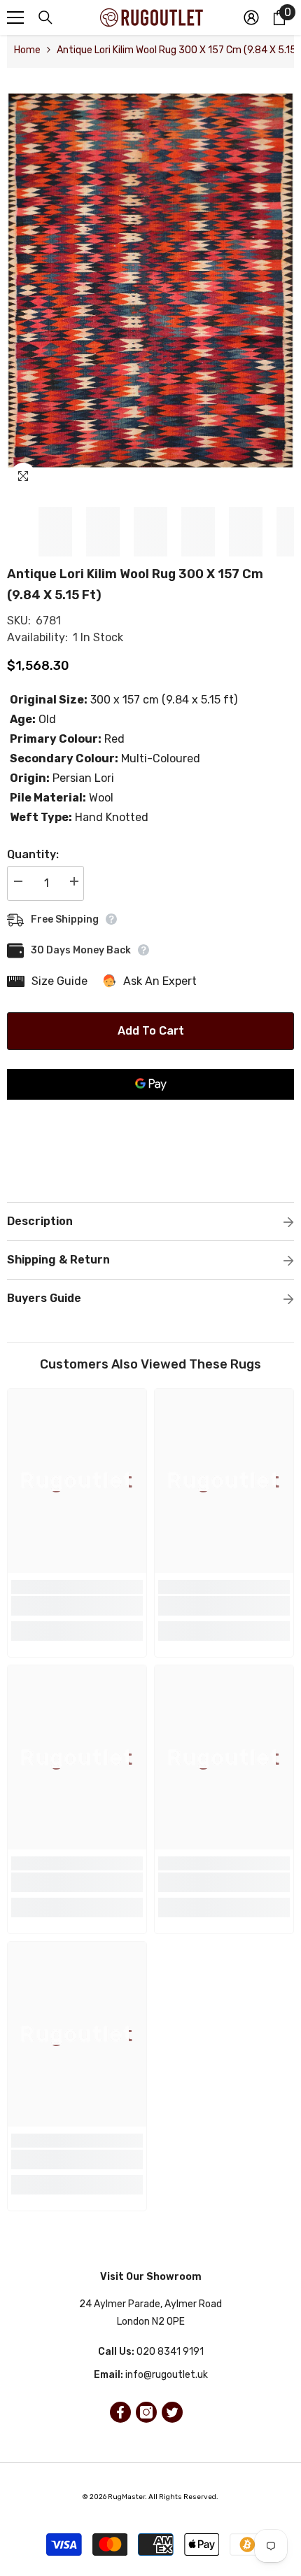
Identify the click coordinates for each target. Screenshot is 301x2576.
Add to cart (151, 1031)
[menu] (15, 17)
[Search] (45, 17)
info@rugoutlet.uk (167, 2375)
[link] (77, 1606)
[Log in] (251, 17)
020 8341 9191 (170, 2352)
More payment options (150, 1108)
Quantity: (33, 854)
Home (27, 50)
